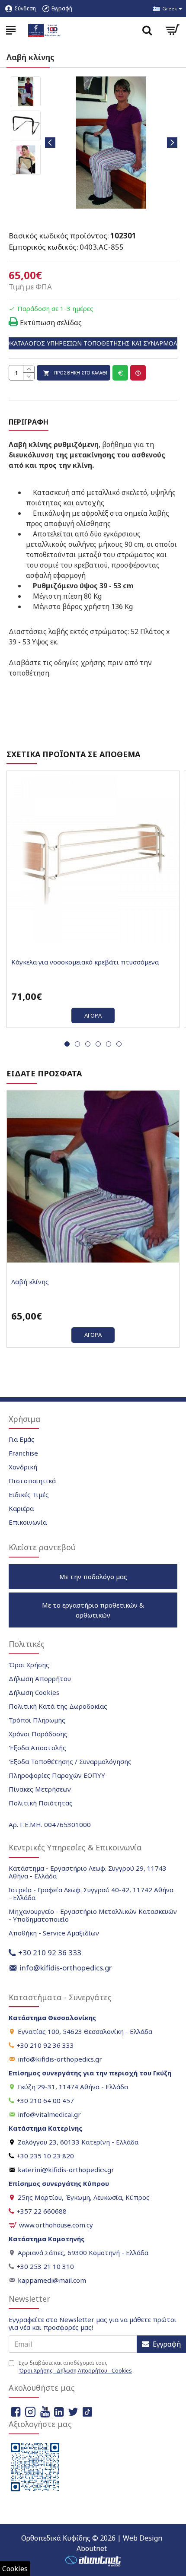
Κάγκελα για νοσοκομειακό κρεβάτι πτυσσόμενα (85, 962)
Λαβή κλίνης (30, 1282)
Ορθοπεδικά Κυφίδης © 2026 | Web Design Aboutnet (92, 2543)
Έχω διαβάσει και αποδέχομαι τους (75, 2367)
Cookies (15, 2569)
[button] (50, 143)
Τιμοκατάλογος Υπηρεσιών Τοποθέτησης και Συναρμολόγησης (93, 343)
